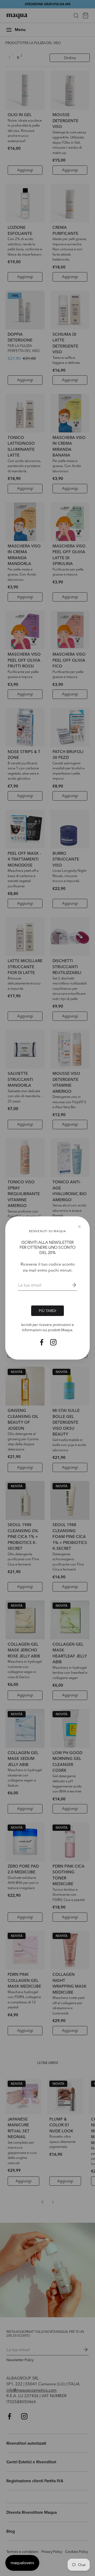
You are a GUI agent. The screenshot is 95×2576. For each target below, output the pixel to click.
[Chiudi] (79, 1227)
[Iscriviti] (70, 1285)
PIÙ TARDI (47, 1311)
